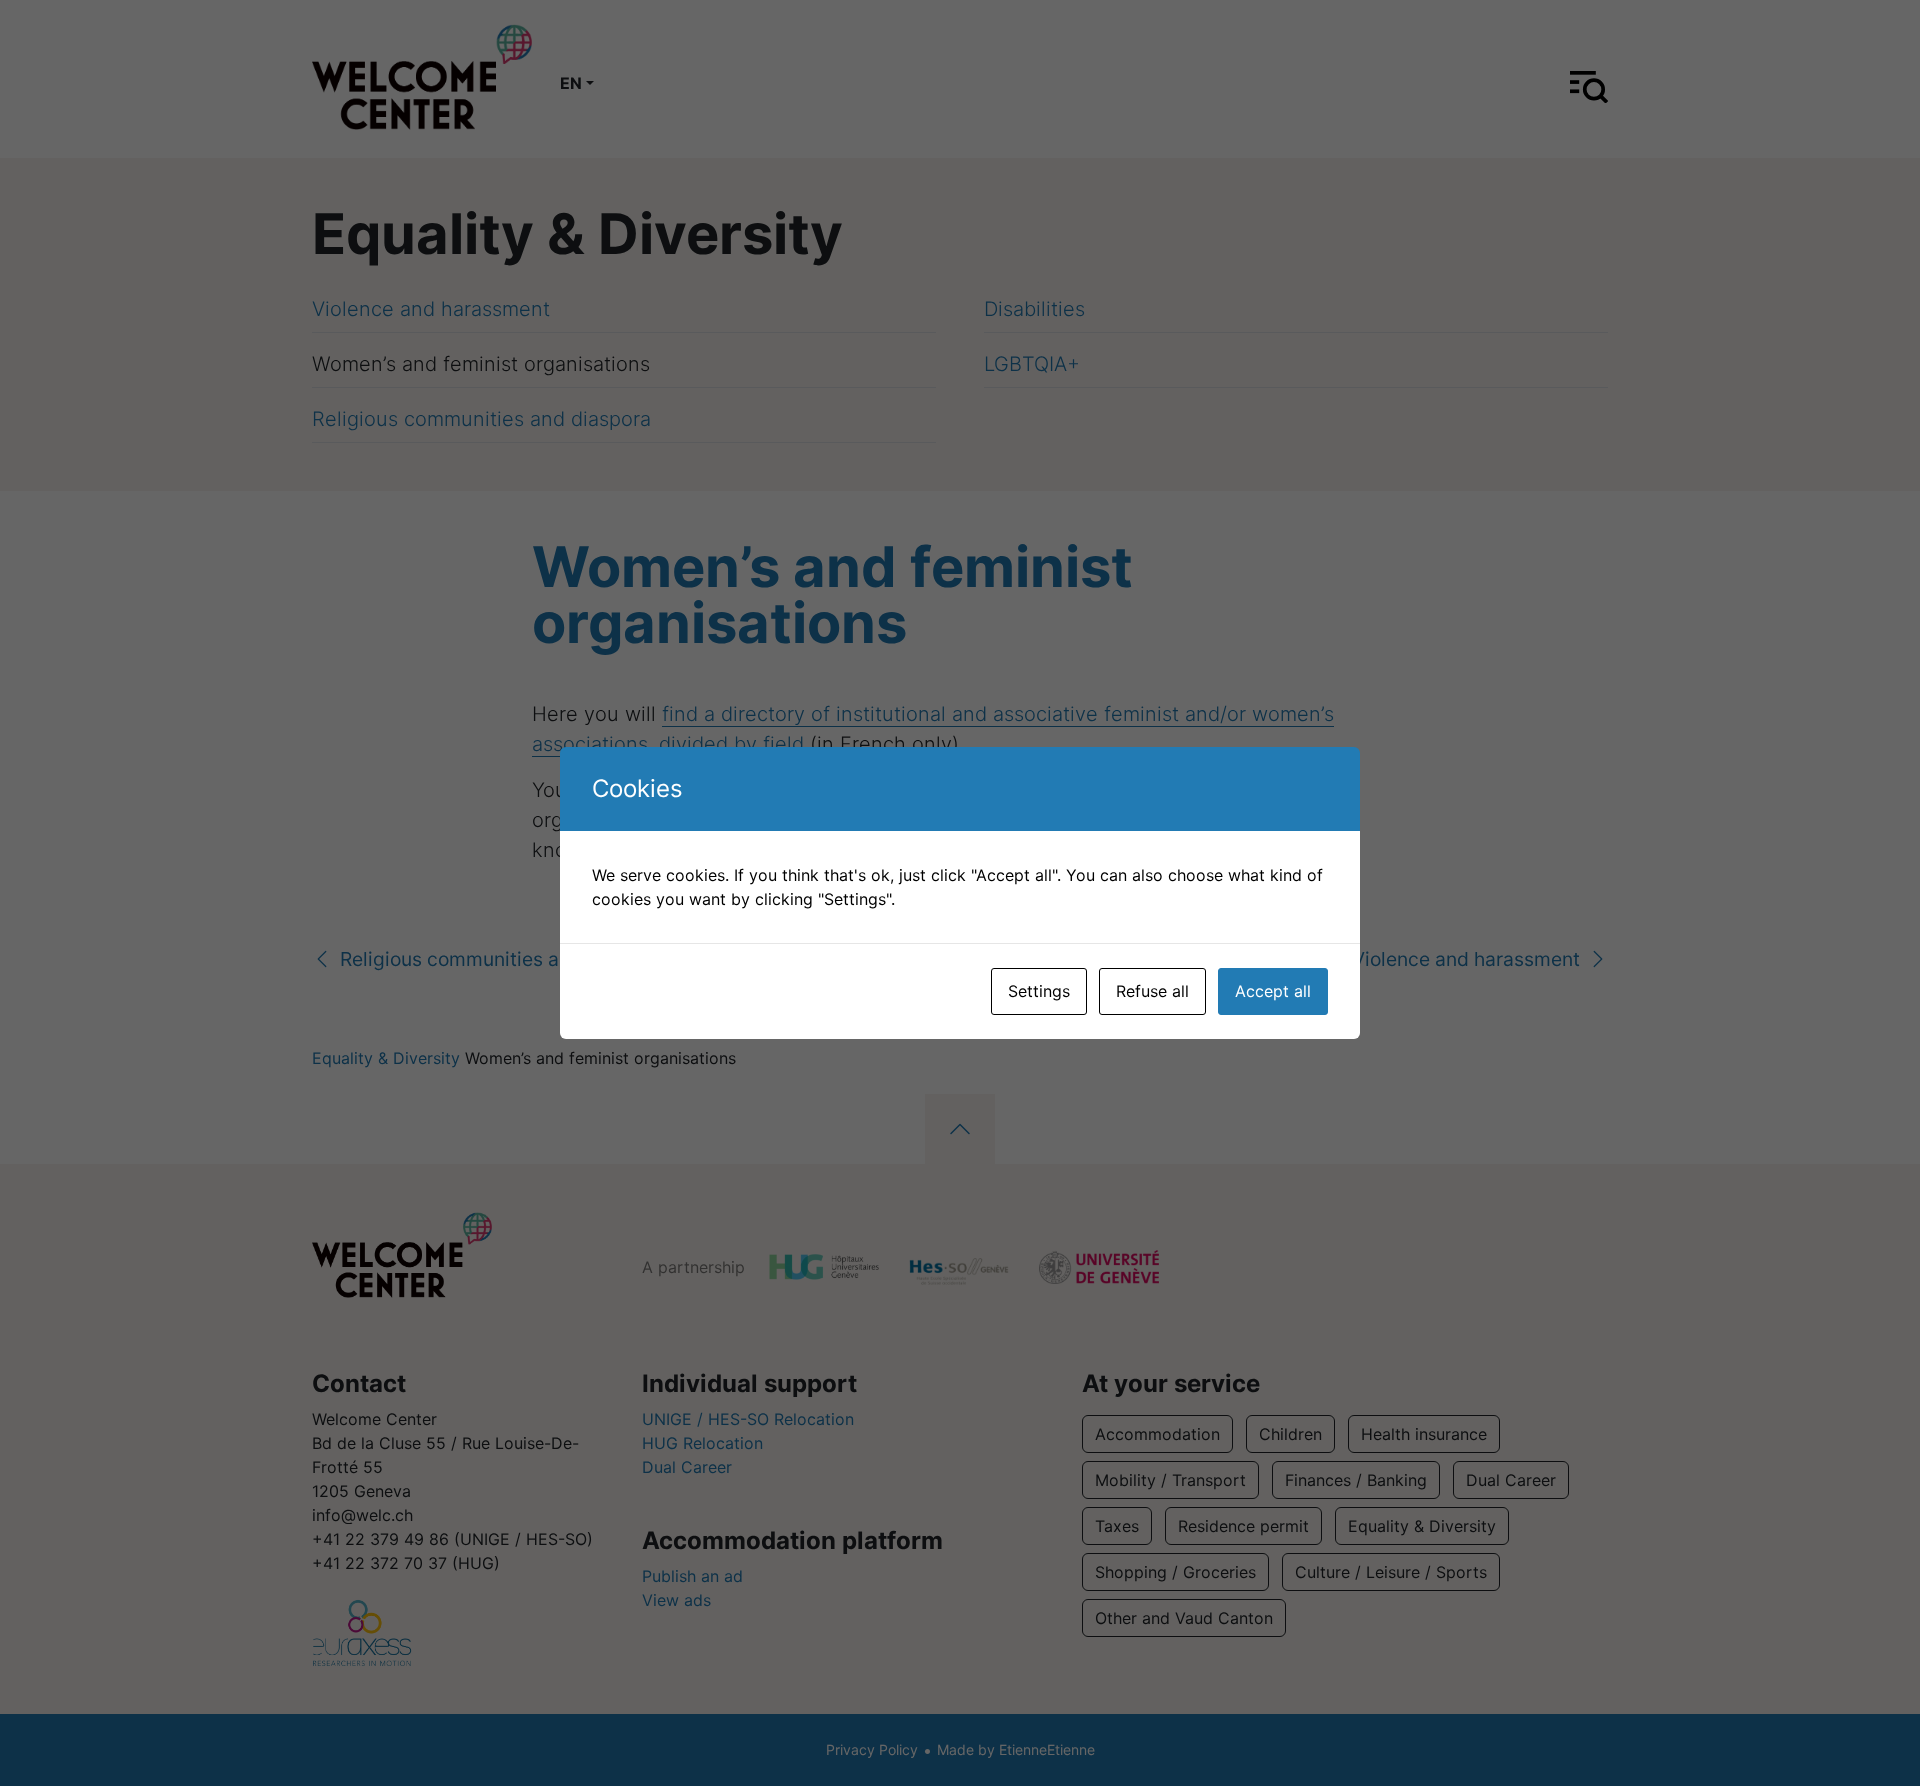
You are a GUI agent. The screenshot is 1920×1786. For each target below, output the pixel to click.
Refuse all (1152, 991)
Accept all (1273, 991)
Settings (1039, 991)
